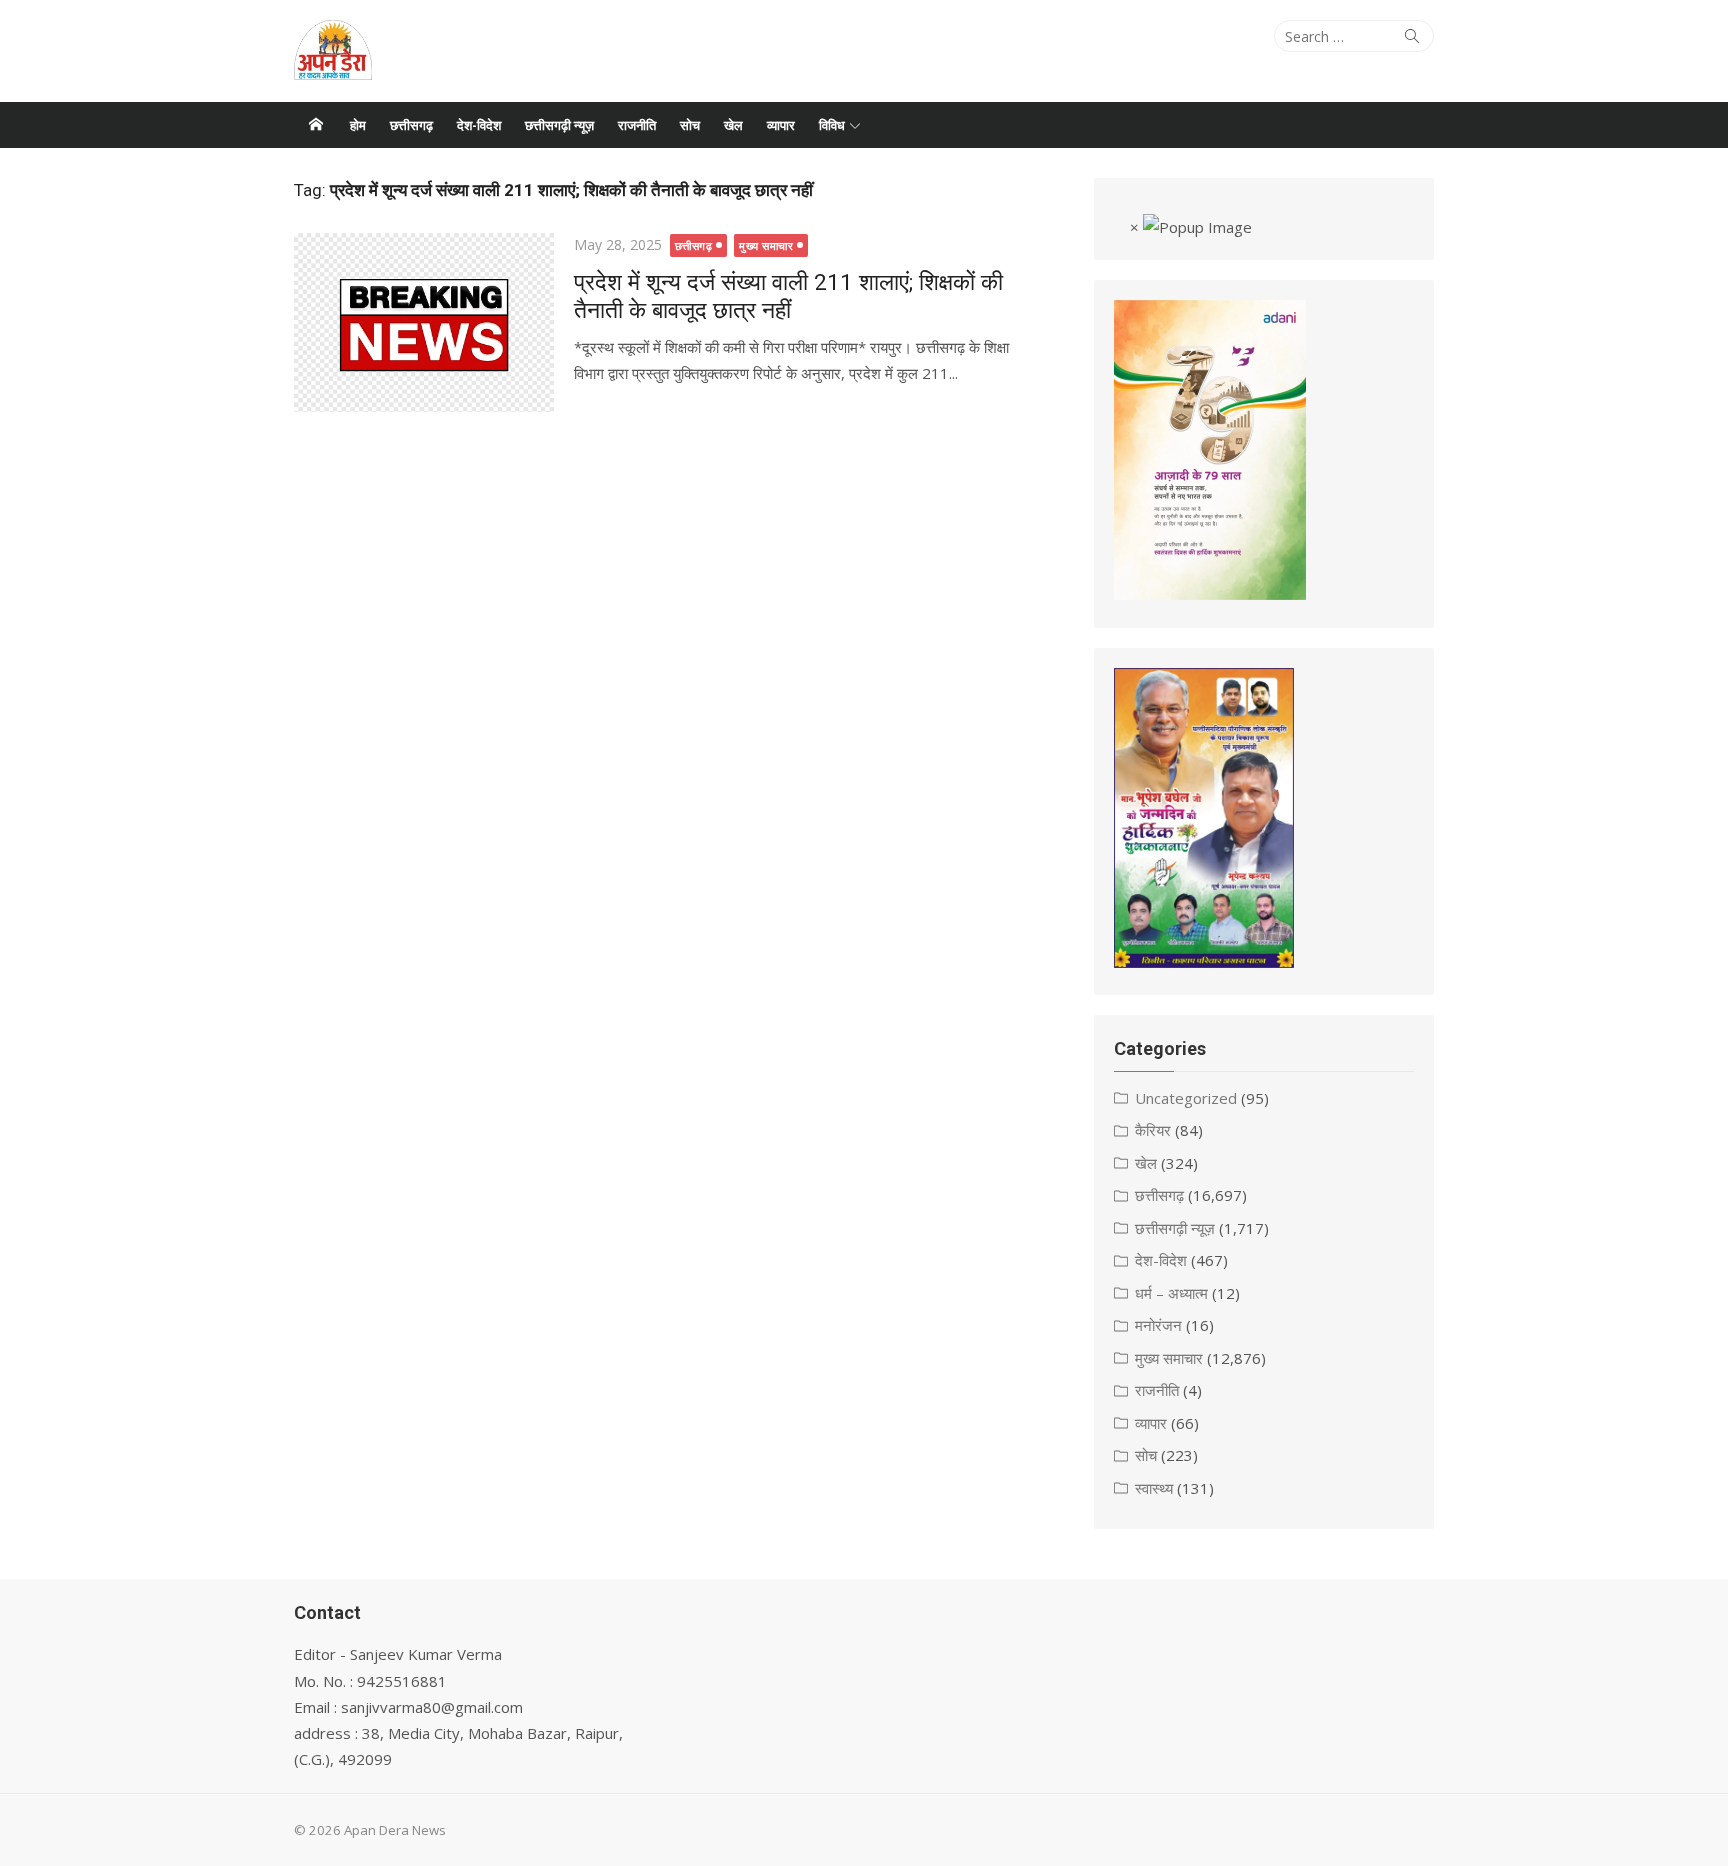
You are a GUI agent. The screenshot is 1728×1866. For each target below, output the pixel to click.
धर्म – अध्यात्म (1171, 1293)
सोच (690, 125)
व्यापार (781, 125)
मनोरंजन (1158, 1325)
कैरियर (1153, 1130)
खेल (733, 125)
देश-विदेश (479, 125)
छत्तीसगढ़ (411, 125)
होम (358, 125)
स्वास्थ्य (1154, 1488)
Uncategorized (1186, 1098)
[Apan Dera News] (316, 125)
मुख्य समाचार (766, 245)
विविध (832, 125)
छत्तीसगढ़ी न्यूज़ (559, 125)
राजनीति (637, 125)
